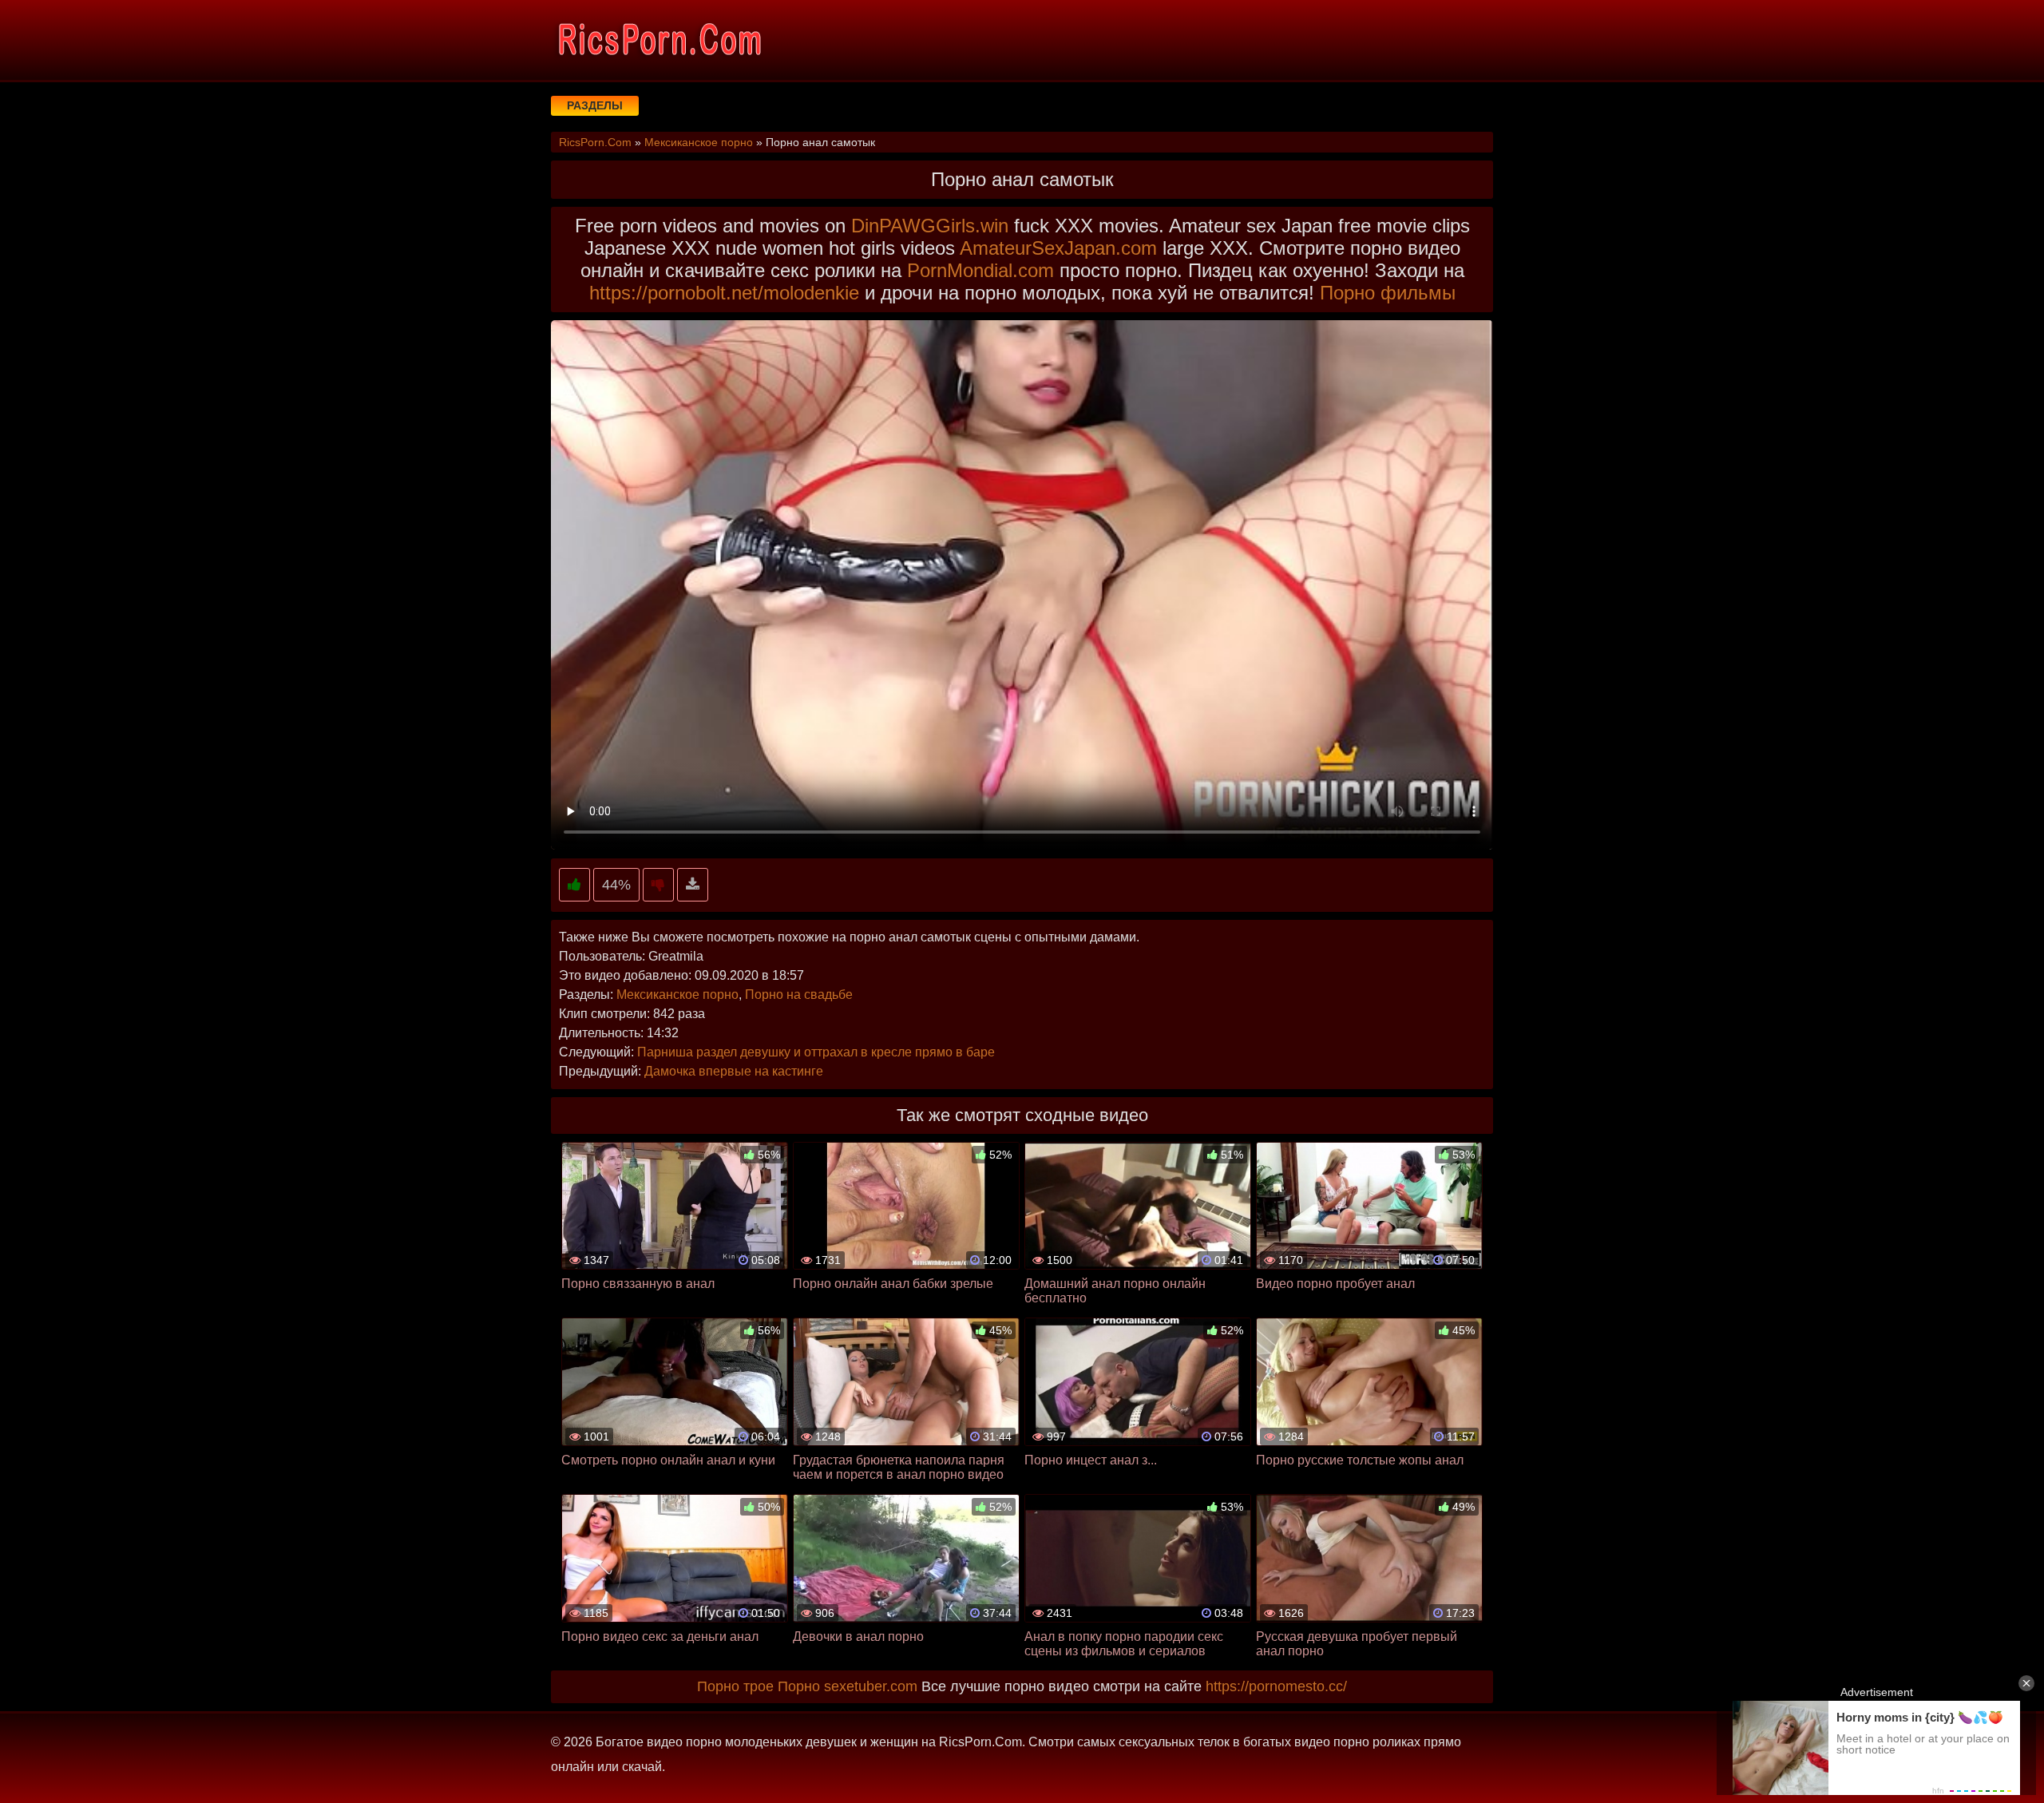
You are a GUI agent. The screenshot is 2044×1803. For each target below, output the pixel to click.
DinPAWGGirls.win (930, 226)
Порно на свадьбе (799, 995)
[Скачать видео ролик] (693, 885)
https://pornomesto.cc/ (1276, 1686)
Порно (799, 1686)
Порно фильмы (1388, 293)
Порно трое (735, 1686)
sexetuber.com (871, 1686)
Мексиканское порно (677, 995)
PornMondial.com (980, 270)
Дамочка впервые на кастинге (734, 1071)
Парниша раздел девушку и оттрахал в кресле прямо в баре (816, 1052)
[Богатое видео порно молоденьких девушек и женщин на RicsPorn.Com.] (659, 40)
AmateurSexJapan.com (1058, 248)
